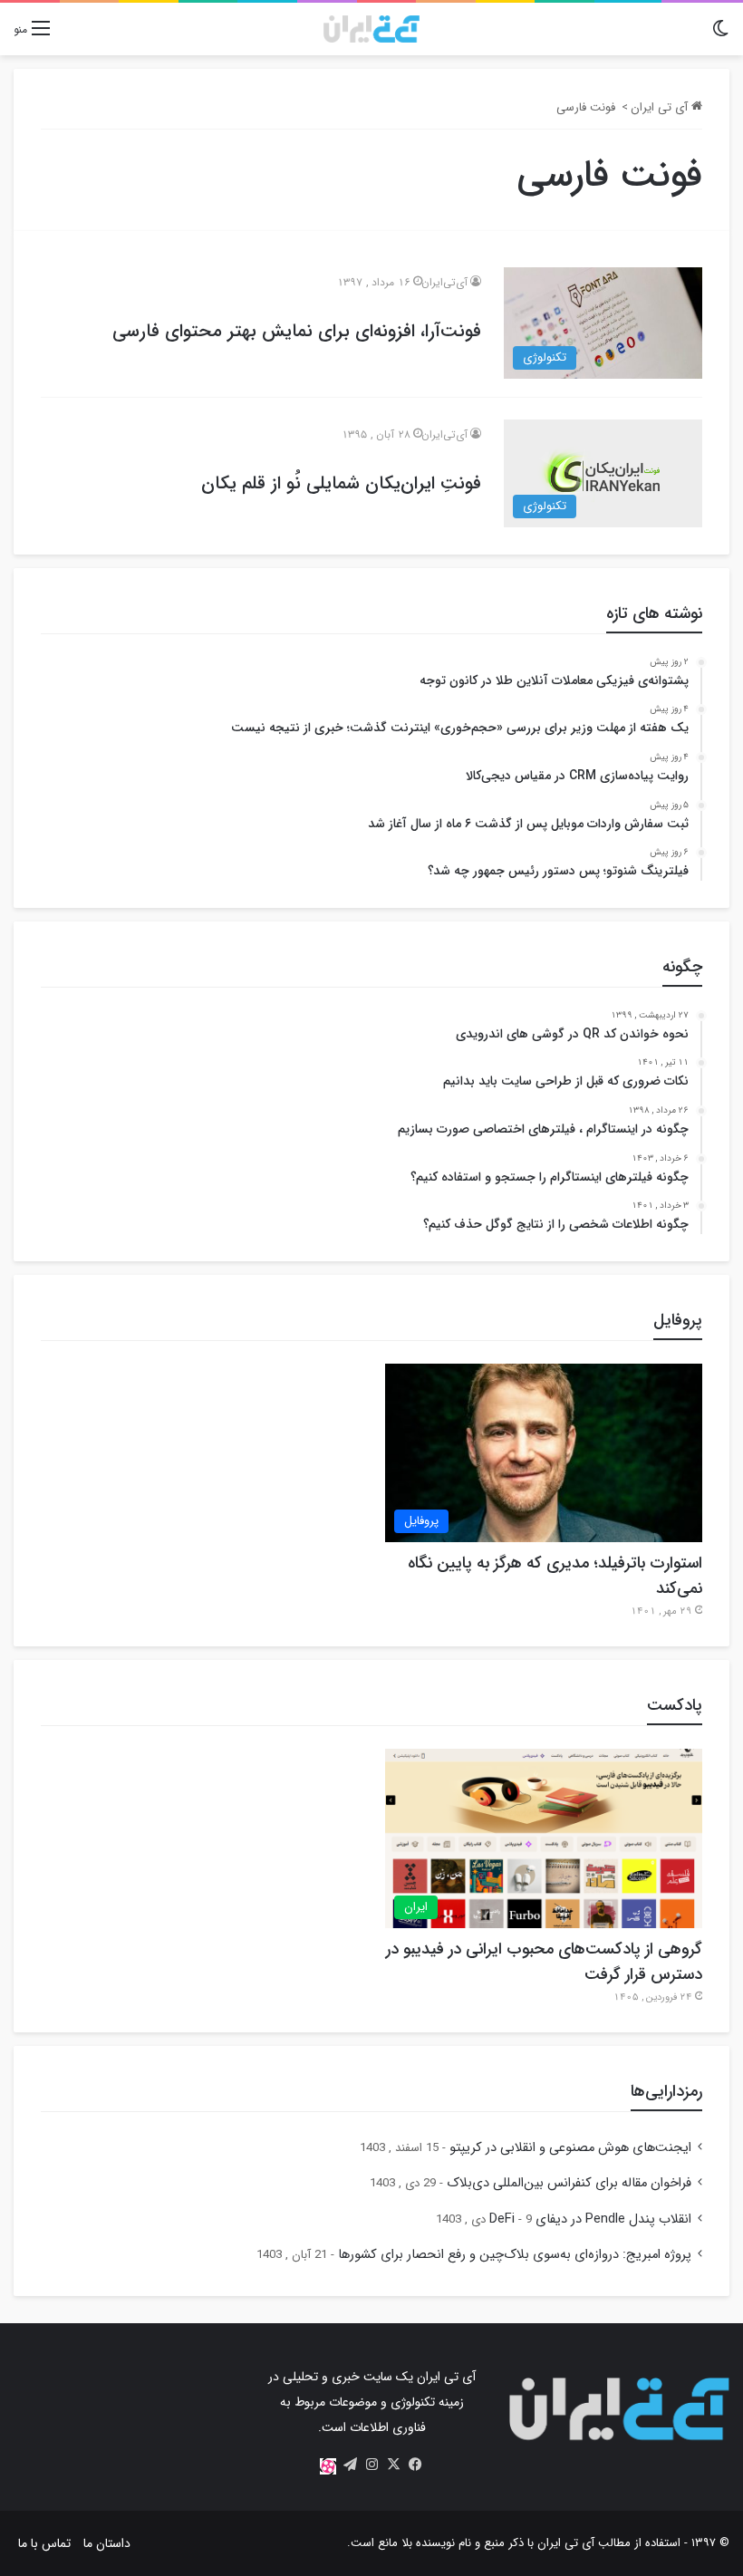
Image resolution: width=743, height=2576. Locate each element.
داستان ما (107, 2543)
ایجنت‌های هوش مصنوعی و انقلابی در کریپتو (570, 2148)
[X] (393, 2465)
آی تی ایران (661, 107)
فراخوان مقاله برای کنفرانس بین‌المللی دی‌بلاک (569, 2183)
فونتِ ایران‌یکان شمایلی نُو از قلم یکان (341, 483)
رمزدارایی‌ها (666, 2091)
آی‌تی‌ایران (444, 282)
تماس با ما (44, 2543)
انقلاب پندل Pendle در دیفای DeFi (590, 2219)
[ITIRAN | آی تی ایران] (371, 29)
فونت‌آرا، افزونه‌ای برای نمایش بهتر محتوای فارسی (297, 331)
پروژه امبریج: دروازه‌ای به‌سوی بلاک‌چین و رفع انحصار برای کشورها (515, 2255)
